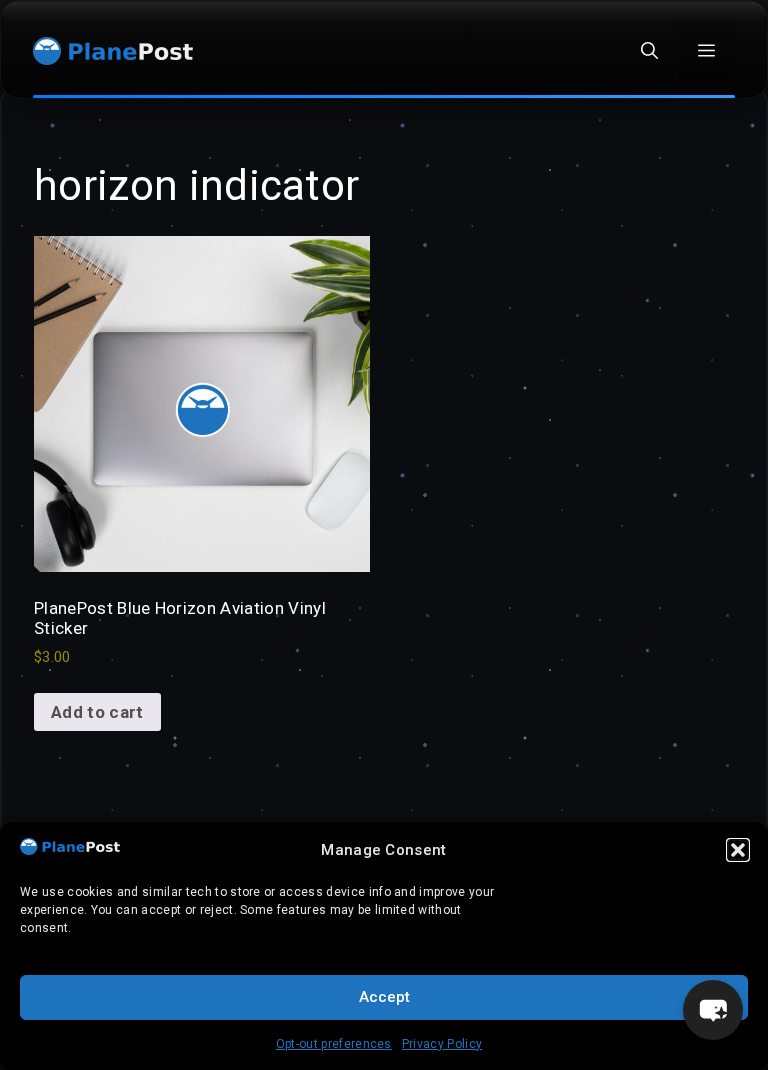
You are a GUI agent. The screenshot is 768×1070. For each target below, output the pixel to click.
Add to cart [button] (97, 712)
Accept (384, 997)
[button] (738, 850)
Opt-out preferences (334, 1044)
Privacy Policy (442, 1044)
